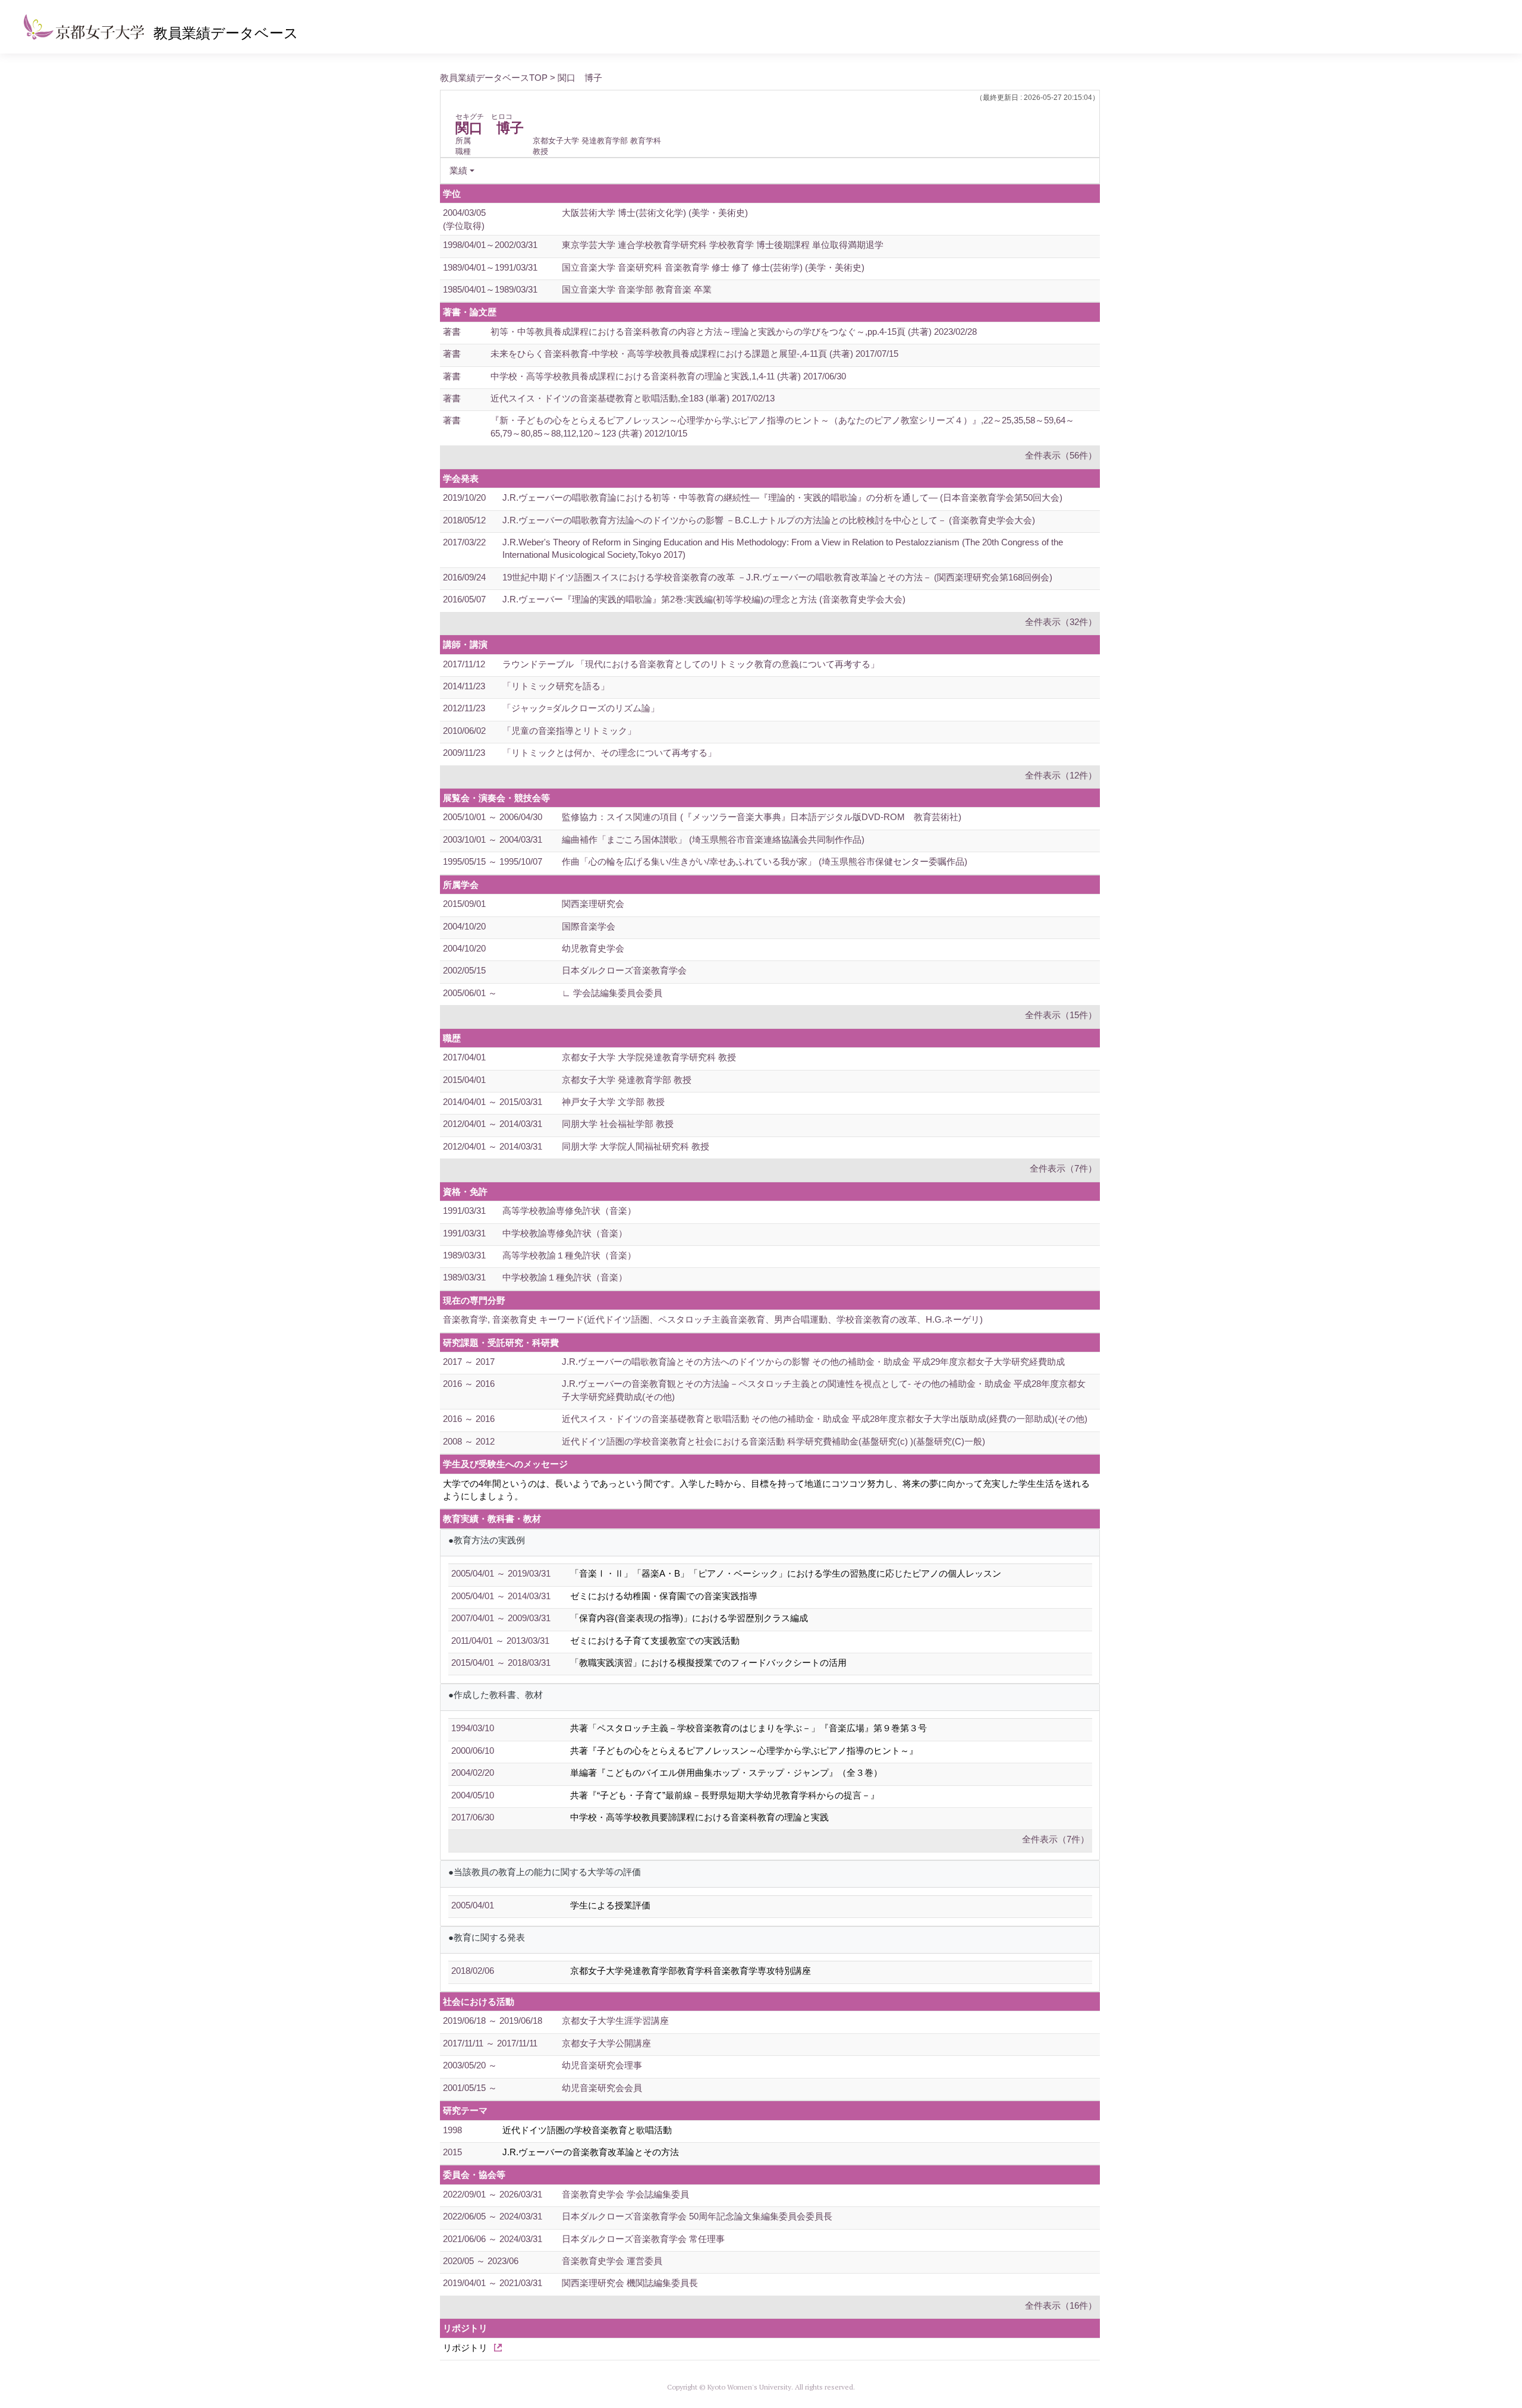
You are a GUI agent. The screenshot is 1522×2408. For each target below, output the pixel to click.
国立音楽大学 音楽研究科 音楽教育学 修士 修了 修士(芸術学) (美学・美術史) (713, 267)
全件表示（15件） (1061, 1015)
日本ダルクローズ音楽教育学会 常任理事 (643, 2239)
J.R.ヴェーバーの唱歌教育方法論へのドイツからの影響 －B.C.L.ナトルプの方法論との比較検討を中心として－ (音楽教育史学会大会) (769, 520)
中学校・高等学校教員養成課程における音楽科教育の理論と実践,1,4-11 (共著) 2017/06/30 (668, 376)
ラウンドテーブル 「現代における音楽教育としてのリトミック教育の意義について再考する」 (691, 664)
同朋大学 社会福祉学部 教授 (618, 1124)
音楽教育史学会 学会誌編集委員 (625, 2194)
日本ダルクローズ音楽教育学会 (624, 970)
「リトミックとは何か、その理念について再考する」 (609, 753)
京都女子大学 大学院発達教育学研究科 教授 (649, 1057)
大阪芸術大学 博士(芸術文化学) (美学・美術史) (655, 213)
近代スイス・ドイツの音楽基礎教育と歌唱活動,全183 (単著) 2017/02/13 (633, 398)
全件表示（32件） (1061, 622)
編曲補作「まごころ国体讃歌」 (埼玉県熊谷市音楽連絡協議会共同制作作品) (713, 839)
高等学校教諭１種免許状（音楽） (569, 1255)
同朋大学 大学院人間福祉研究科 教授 (636, 1146)
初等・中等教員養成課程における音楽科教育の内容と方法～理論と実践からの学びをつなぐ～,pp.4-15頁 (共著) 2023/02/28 (734, 332)
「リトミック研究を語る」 (556, 686)
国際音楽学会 (589, 926)
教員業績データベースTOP (494, 78)
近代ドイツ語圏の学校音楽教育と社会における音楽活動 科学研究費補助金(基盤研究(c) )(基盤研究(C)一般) (773, 1441)
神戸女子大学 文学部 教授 (613, 1102)
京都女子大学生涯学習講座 (615, 2021)
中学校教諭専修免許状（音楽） (565, 1233)
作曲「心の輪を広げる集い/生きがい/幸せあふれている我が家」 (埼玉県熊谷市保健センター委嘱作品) (765, 861)
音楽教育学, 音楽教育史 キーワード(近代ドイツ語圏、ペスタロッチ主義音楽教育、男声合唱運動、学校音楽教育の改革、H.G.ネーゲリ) (713, 1319)
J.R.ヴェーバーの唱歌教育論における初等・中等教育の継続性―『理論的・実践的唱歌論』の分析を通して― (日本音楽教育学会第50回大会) (782, 497)
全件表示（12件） (1061, 775)
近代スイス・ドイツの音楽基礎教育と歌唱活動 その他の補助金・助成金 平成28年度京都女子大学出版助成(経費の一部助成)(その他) (825, 1419)
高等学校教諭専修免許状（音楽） (569, 1211)
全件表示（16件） (1061, 2305)
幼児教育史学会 (593, 948)
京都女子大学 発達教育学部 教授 (627, 1080)
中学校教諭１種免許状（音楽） (565, 1277)
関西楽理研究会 (593, 904)
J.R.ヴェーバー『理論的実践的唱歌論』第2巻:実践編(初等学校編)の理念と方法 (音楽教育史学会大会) (704, 599)
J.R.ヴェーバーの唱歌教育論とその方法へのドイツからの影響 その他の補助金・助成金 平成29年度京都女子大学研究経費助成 (813, 1362)
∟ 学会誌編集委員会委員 (612, 993)
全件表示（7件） (1063, 1168)
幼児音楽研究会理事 (602, 2065)
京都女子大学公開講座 (606, 2043)
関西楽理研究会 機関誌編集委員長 (630, 2283)
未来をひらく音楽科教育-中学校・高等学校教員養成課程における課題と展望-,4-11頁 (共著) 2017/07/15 (694, 354)
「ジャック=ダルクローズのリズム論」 (581, 708)
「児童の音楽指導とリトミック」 (569, 731)
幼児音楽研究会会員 (602, 2088)
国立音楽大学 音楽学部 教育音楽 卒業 (637, 289)
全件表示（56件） (1061, 455)
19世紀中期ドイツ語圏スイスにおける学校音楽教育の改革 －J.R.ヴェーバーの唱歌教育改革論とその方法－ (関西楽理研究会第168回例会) (777, 577)
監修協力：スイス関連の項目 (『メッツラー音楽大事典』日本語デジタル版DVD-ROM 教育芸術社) (762, 817)
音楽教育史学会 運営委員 (612, 2261)
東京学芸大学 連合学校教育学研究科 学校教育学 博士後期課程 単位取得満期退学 (723, 245)
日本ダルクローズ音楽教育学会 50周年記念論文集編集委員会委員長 (697, 2216)
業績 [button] (458, 170)
